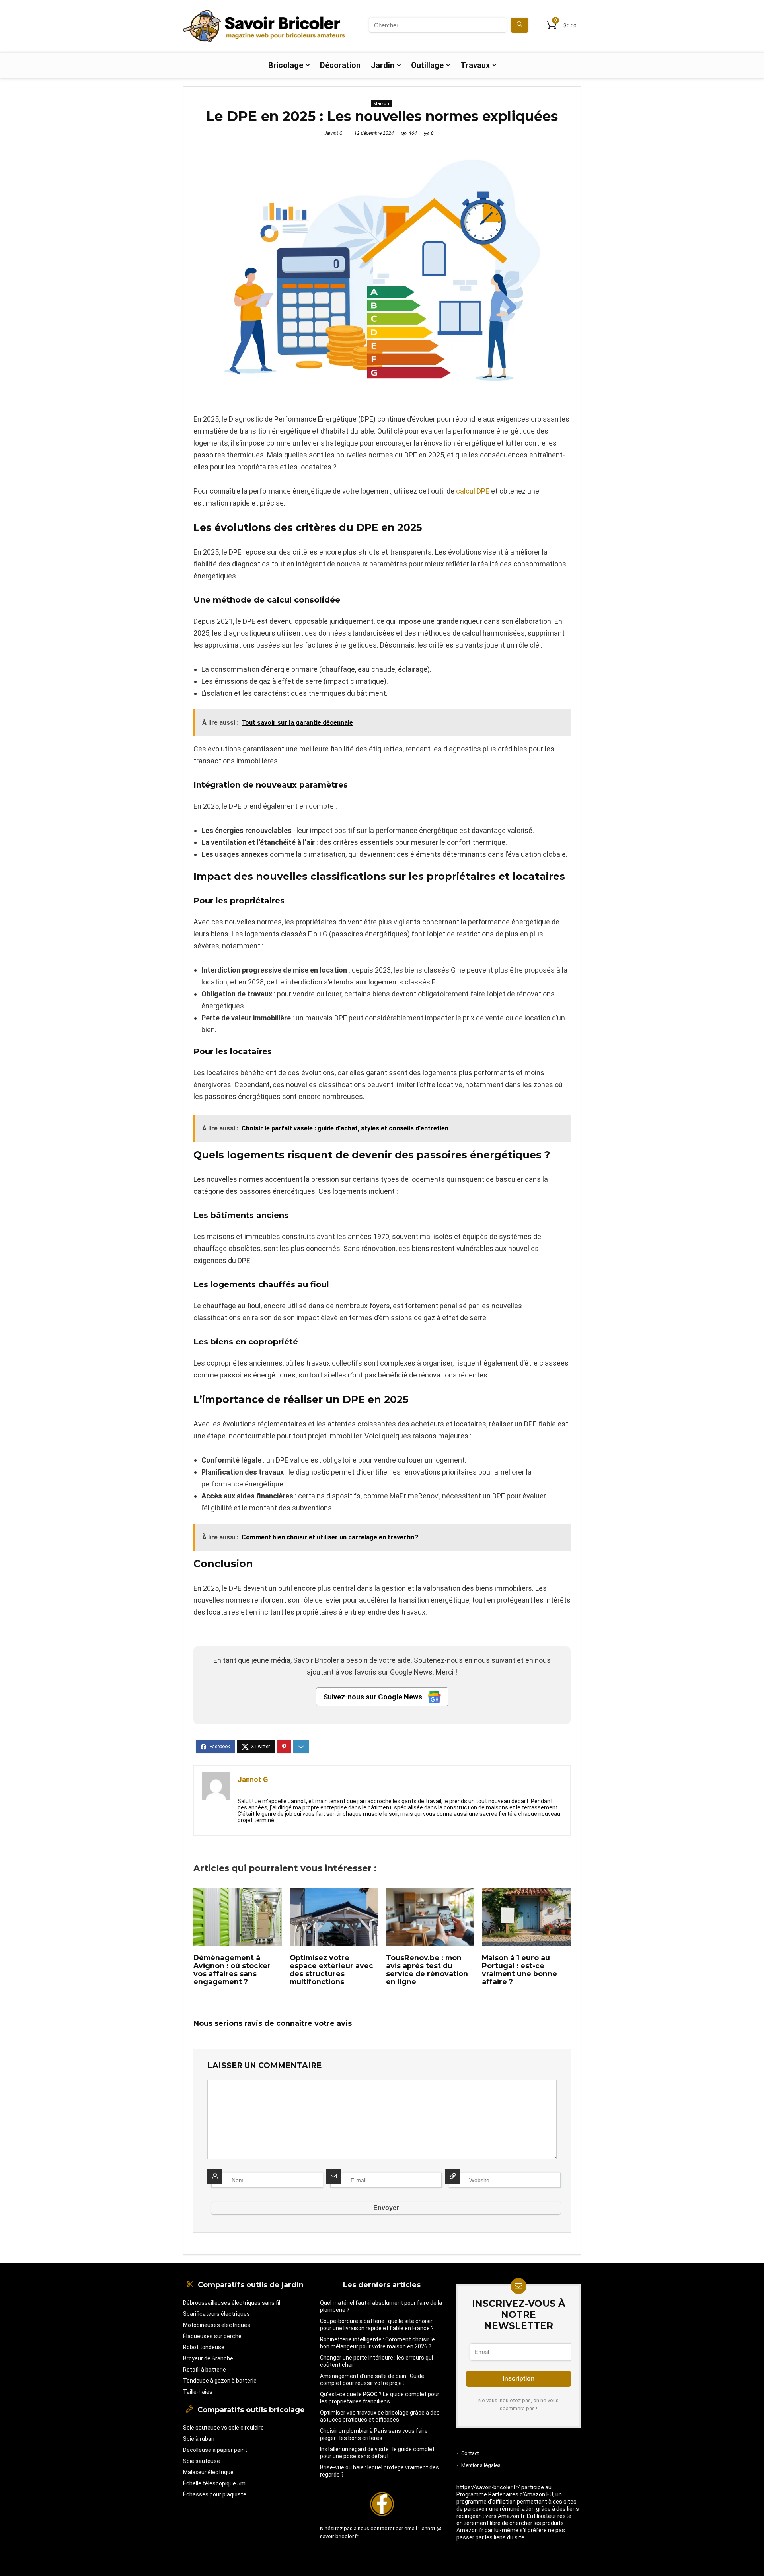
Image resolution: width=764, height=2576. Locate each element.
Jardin (383, 65)
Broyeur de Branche (208, 2358)
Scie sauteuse (202, 2461)
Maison (381, 104)
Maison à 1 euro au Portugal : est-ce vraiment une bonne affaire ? (519, 1970)
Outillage (427, 65)
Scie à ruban (199, 2439)
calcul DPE (472, 491)
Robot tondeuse (204, 2347)
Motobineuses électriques (217, 2325)
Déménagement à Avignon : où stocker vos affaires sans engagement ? (232, 1970)
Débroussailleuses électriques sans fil (232, 2303)
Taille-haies (198, 2392)
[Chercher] (519, 25)
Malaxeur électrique (208, 2472)
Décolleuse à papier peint (215, 2450)
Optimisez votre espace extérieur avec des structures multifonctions (331, 1970)
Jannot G (333, 133)
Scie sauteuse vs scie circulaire (223, 2428)
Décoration (340, 65)
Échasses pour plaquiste (215, 2494)
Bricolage (286, 65)
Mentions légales (481, 2465)
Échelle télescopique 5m (214, 2483)
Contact (470, 2453)
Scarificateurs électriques (216, 2314)
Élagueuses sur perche (212, 2336)
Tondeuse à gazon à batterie (220, 2381)
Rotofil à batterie (205, 2370)
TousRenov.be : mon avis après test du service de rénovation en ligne (427, 1970)
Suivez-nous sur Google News (374, 1697)
